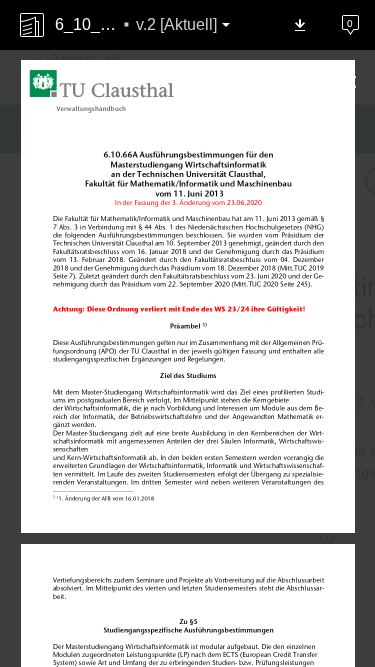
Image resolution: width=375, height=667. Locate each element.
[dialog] (187, 333)
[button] (300, 25)
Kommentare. (339, 15)
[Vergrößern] (168, 627)
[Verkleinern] (128, 627)
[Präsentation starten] (248, 627)
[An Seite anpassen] (208, 627)
